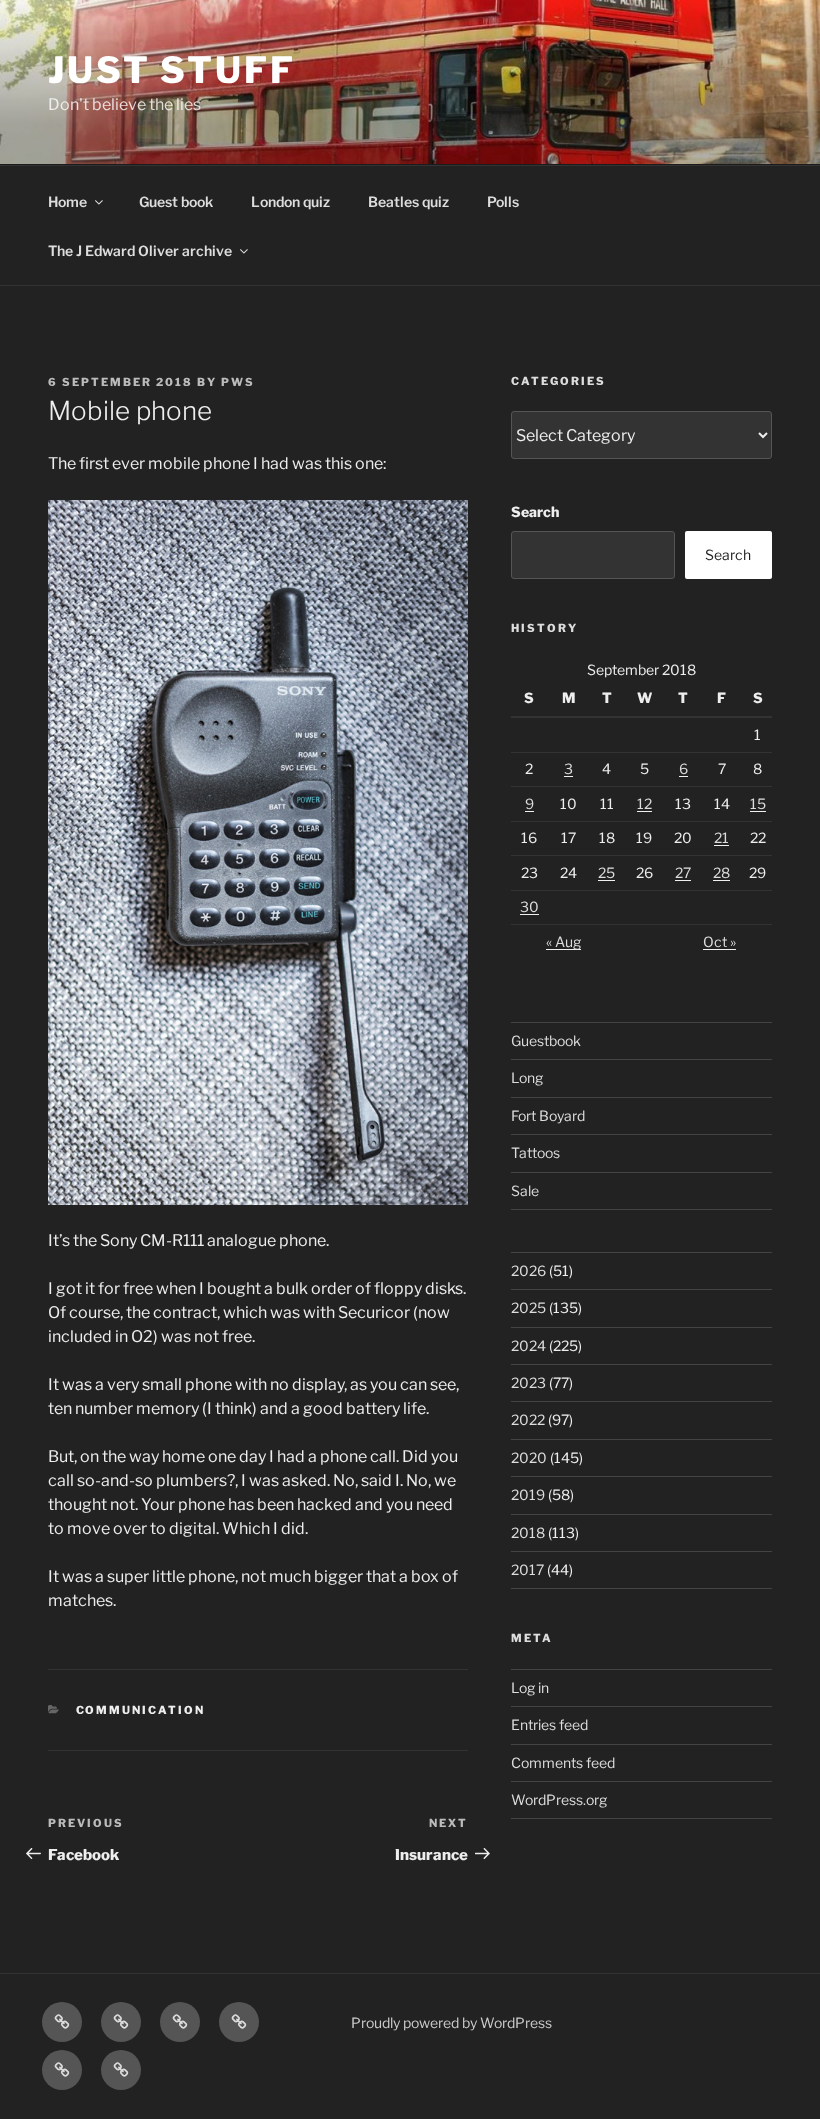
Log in (530, 1687)
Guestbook (546, 1040)
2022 (528, 1419)
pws (238, 382)
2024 (528, 1345)
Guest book (176, 201)
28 (721, 872)
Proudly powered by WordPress (451, 2022)
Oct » (719, 941)
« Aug (563, 941)
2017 (527, 1569)
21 (721, 837)
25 (606, 872)
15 (758, 803)
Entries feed (549, 1724)
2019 (528, 1494)
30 (529, 906)
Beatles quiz (408, 201)
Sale (525, 1190)
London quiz (290, 201)
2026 (528, 1270)
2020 (529, 1457)
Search (535, 511)
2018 (528, 1532)
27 (683, 872)
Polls (503, 201)
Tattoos (535, 1152)
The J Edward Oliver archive (140, 250)
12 (644, 803)
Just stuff (172, 70)
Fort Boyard (548, 1115)
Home (67, 201)
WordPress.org (559, 1799)
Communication (141, 1710)
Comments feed (563, 1762)
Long (527, 1077)
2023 (528, 1382)
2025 (528, 1307)
